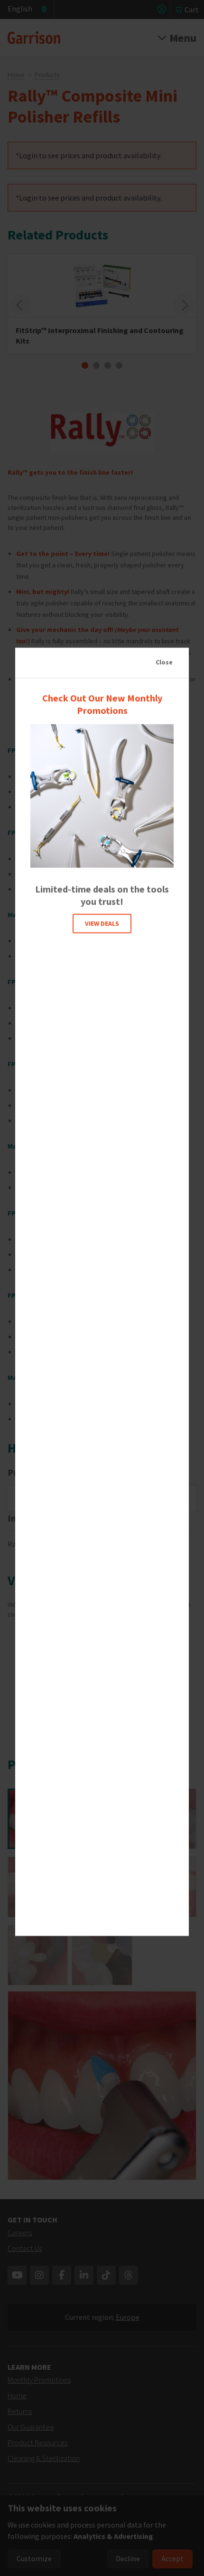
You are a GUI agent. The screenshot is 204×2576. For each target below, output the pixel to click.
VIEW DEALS (102, 923)
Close (164, 662)
